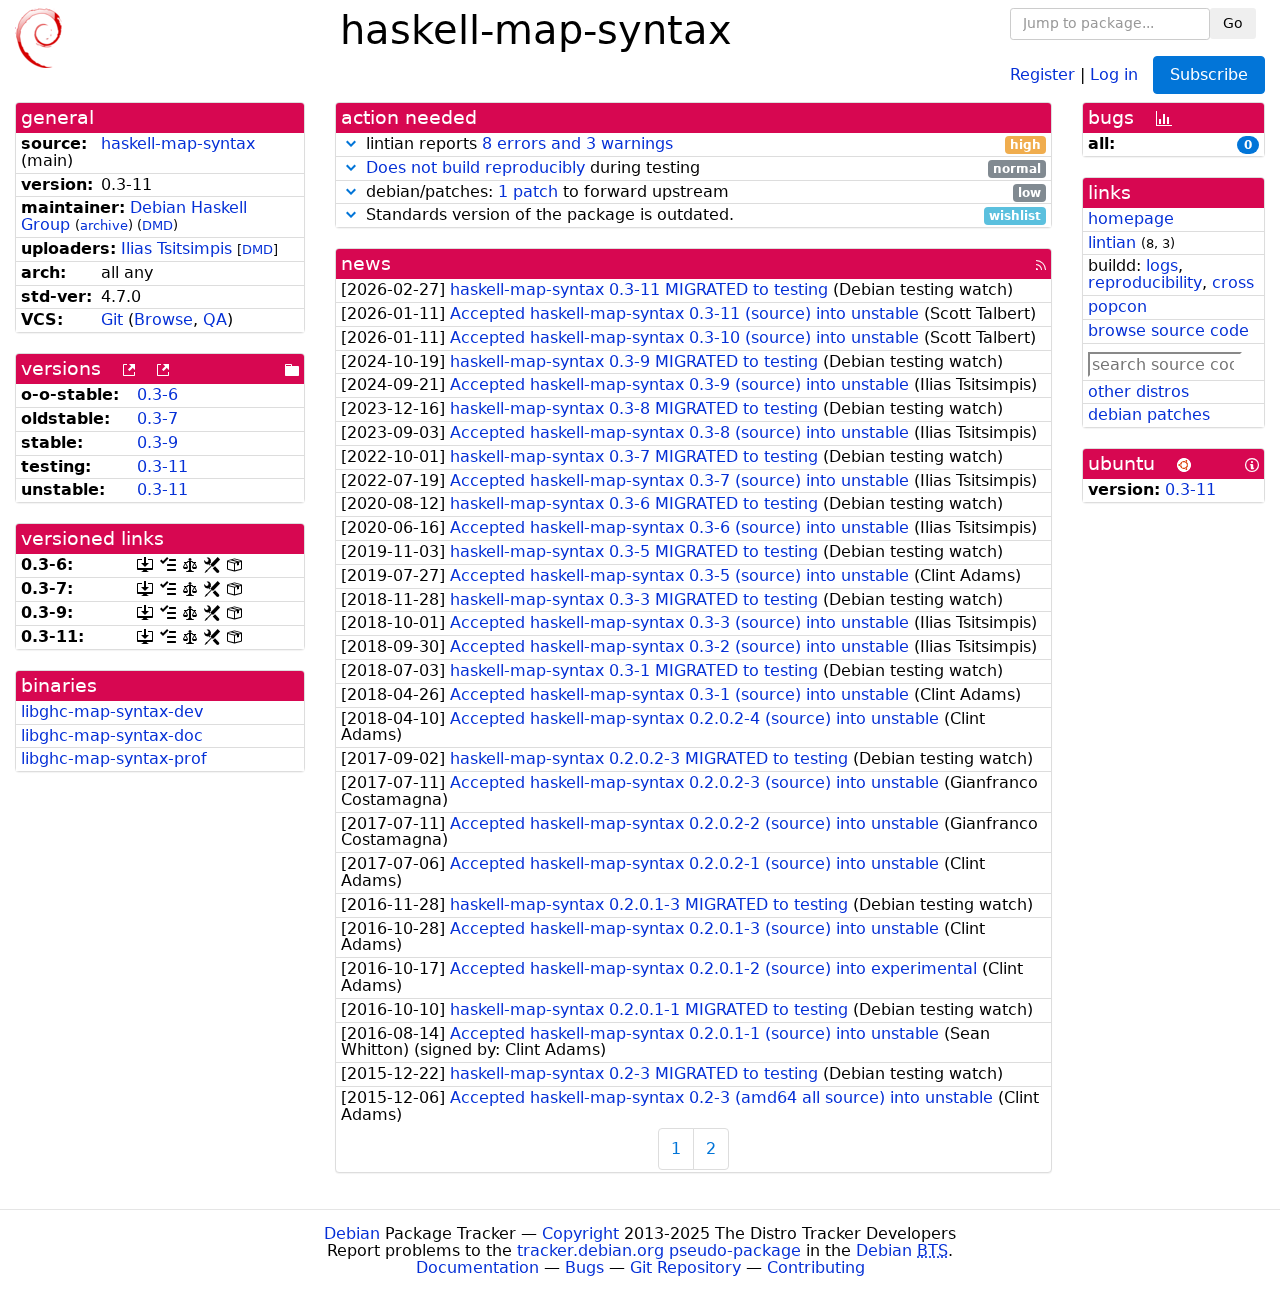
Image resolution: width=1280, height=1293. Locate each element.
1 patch (528, 191)
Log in (1114, 73)
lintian (1112, 242)
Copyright (580, 1233)
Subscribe (1209, 74)
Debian (352, 1233)
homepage (1131, 218)
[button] (351, 143)
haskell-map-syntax (178, 143)
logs (1162, 265)
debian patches (1149, 414)
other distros (1138, 391)
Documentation (477, 1267)
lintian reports (701, 144)
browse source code (1168, 330)
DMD (157, 225)
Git (112, 319)
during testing (703, 168)
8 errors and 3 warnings (577, 143)
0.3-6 (157, 394)
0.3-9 (157, 442)
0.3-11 (162, 466)
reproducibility (1145, 282)
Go (1233, 23)
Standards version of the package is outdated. (701, 215)
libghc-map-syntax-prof (114, 758)
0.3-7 (157, 418)
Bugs (584, 1267)
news (366, 263)
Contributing (816, 1267)
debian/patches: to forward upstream (701, 192)
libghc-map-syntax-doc (112, 735)
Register (1042, 73)
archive (104, 225)
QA (215, 319)
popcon (1117, 306)
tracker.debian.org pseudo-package (659, 1250)
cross (1233, 282)
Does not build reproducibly (475, 167)
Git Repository (685, 1267)
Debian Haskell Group (134, 216)
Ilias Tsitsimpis (176, 248)
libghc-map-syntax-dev (112, 711)
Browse (163, 319)
